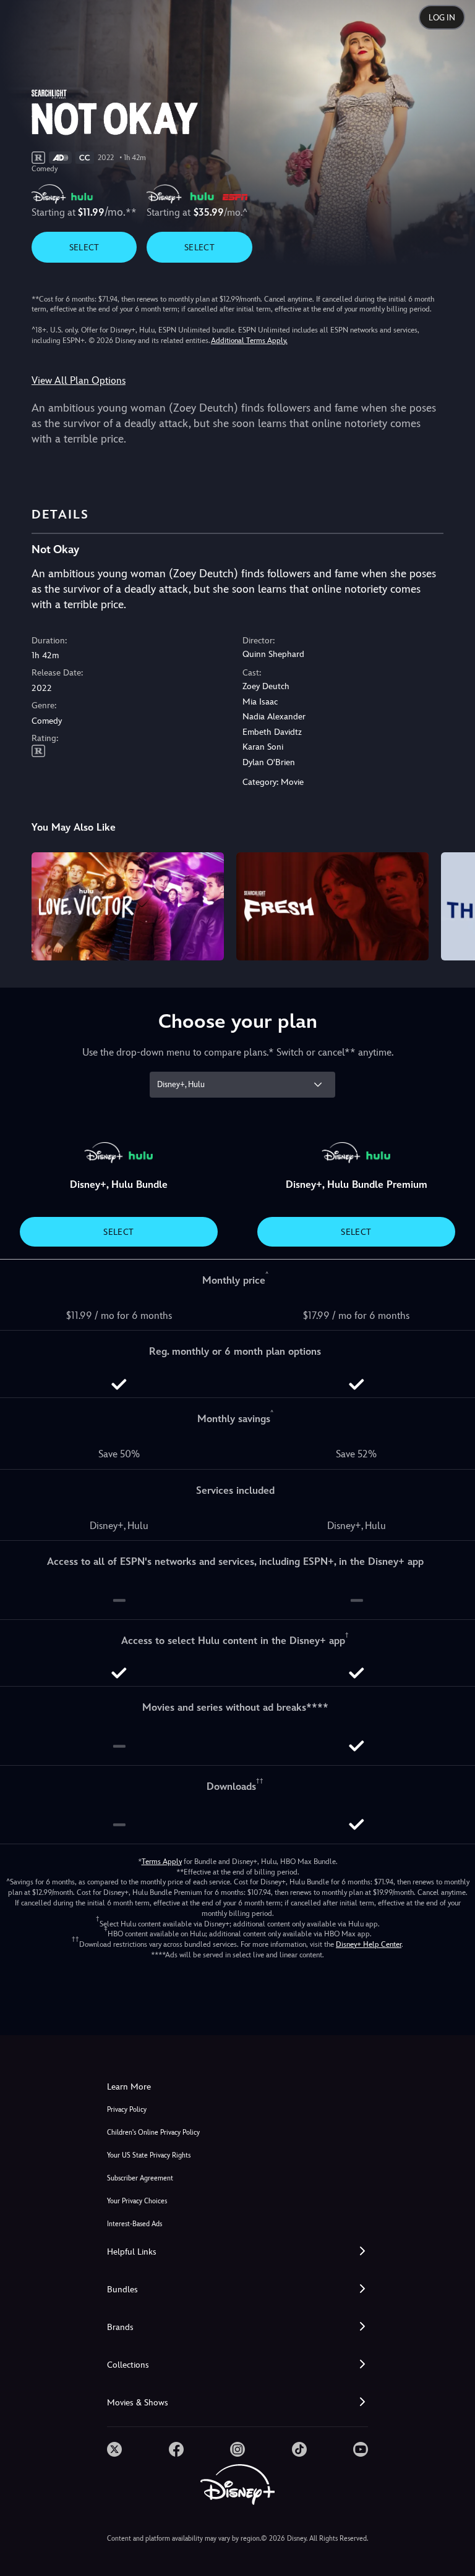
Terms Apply (162, 1862)
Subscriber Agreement (140, 2178)
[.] (114, 2449)
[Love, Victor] (128, 906)
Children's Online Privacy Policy (153, 2133)
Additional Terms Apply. (249, 341)
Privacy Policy (127, 2110)
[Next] (454, 905)
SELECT (84, 247)
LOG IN (442, 18)
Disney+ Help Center (369, 1944)
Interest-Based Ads (135, 2224)
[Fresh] (332, 906)
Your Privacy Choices (137, 2201)
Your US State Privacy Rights (149, 2155)
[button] (237, 2252)
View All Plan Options (79, 380)
